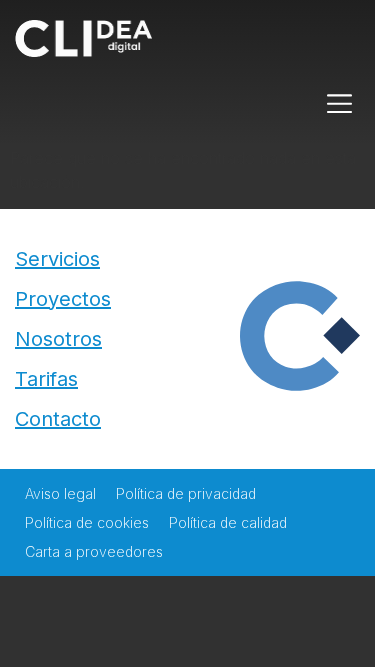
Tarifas (46, 379)
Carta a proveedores (94, 551)
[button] (340, 104)
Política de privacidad (186, 493)
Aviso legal (60, 493)
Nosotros (58, 339)
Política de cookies (87, 522)
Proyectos (63, 299)
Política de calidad (228, 522)
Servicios (57, 259)
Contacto (58, 419)
